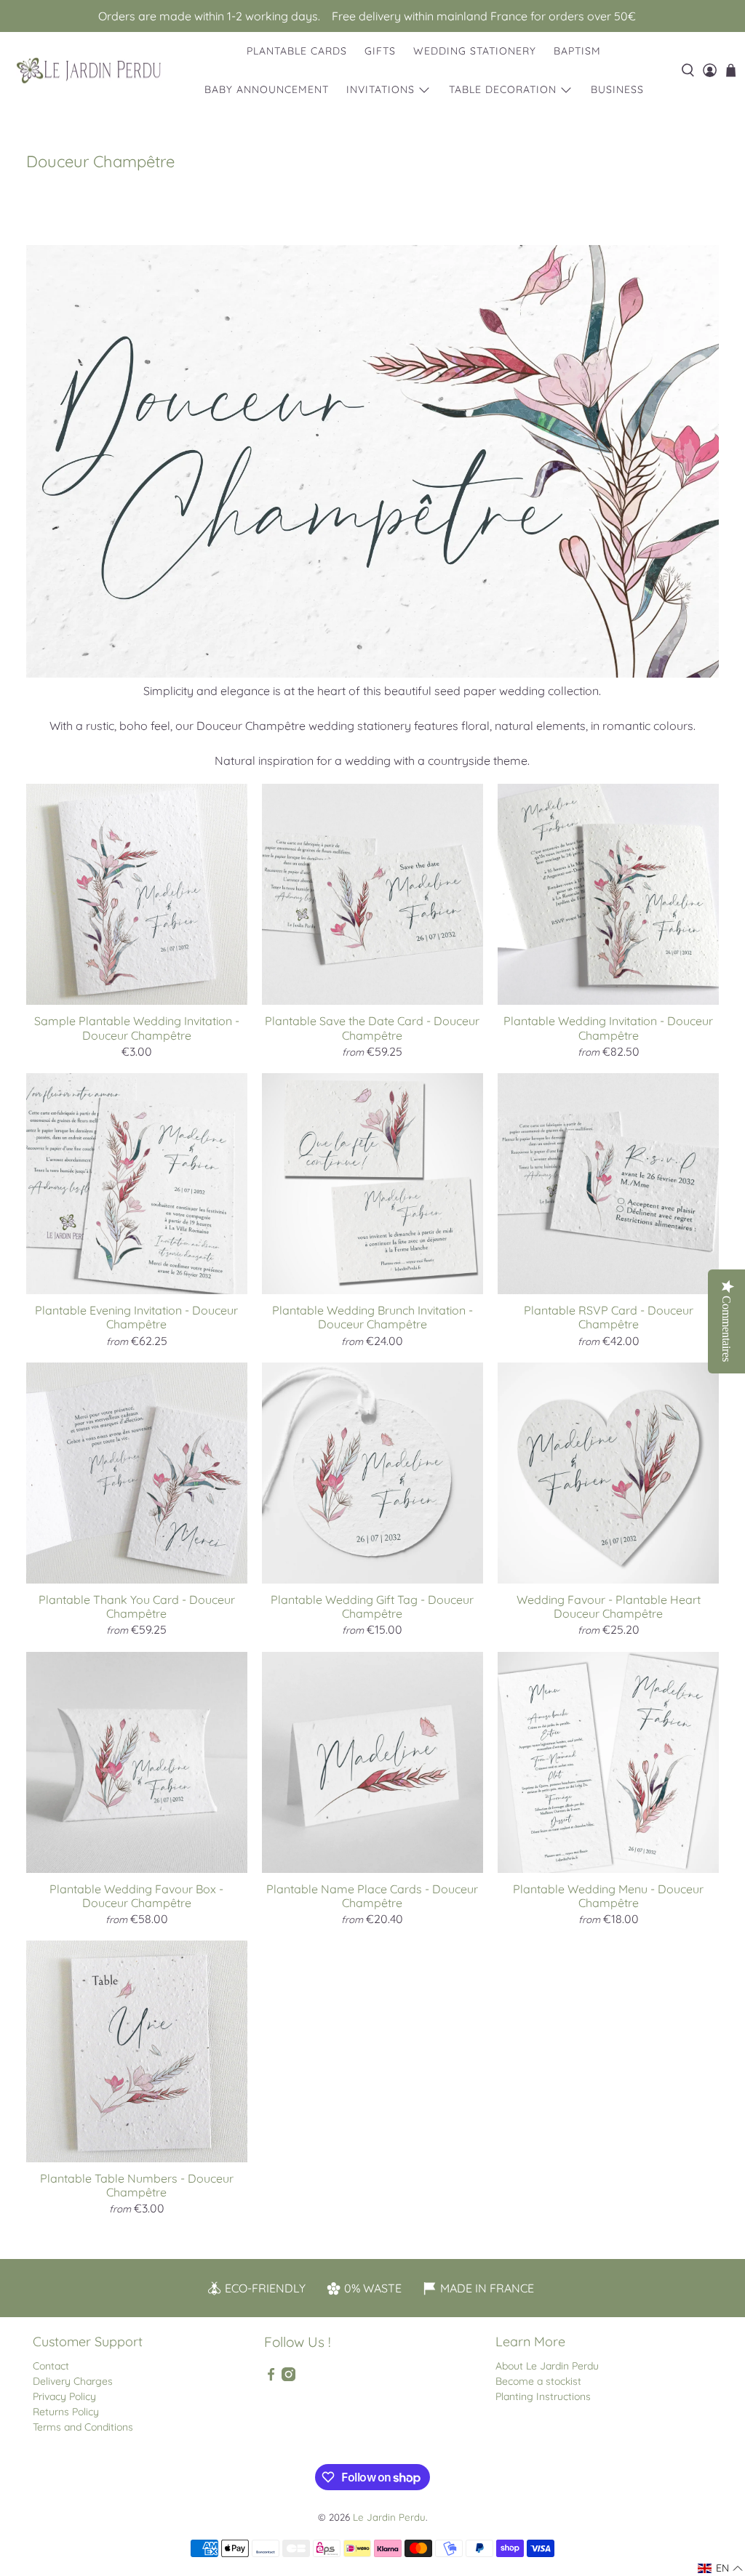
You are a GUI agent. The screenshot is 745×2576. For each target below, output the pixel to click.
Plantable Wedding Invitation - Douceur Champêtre (608, 1028)
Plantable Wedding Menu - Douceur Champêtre (608, 1896)
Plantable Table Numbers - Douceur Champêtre (137, 2185)
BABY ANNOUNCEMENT (267, 89)
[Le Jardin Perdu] (89, 71)
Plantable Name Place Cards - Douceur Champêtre (372, 1896)
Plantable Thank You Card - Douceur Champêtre (137, 1606)
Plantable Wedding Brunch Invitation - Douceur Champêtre (372, 1317)
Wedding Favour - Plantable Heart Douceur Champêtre (609, 1606)
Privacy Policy (64, 2396)
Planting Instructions (543, 2396)
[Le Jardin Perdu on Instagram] (288, 2378)
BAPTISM (577, 51)
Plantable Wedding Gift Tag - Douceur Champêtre (372, 1606)
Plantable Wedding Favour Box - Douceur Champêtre (136, 1896)
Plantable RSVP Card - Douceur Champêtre (609, 1317)
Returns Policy (66, 2412)
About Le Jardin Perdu (547, 2366)
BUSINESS (617, 89)
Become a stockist (538, 2381)
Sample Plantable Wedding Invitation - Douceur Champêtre (137, 1028)
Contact (51, 2366)
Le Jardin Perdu (389, 2517)
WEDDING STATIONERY (475, 51)
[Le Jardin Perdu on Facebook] (271, 2378)
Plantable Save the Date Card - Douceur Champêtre (372, 1028)
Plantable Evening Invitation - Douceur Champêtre (136, 1317)
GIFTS (380, 51)
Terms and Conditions (83, 2427)
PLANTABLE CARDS (297, 51)
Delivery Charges (73, 2381)
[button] (721, 2568)
